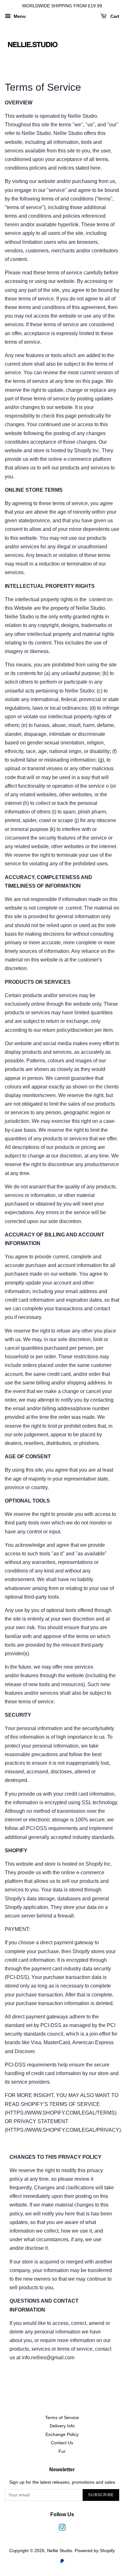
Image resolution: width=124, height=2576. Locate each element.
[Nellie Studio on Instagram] (62, 2529)
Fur (62, 2451)
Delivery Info (62, 2426)
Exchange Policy (62, 2435)
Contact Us (62, 2443)
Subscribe (101, 2495)
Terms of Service (62, 2418)
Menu (19, 16)
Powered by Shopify (95, 2551)
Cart (114, 16)
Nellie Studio (60, 2551)
